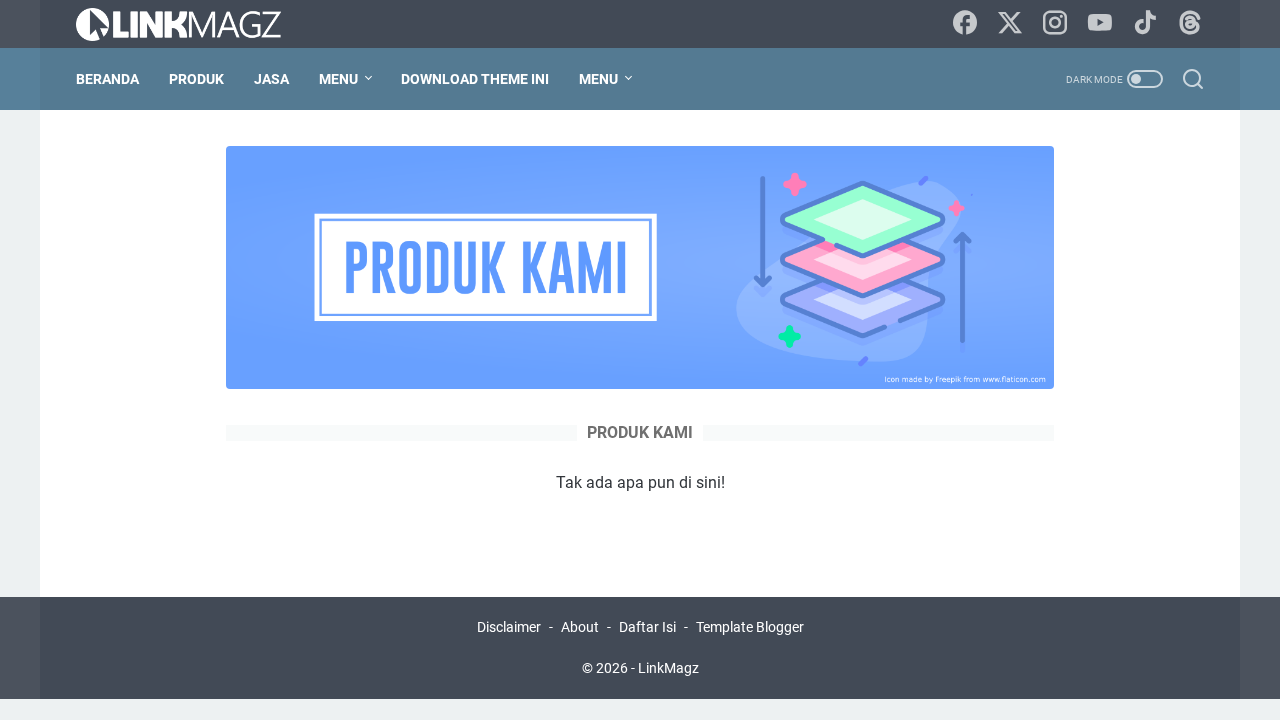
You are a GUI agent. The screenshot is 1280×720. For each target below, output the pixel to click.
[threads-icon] (1190, 24)
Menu (338, 79)
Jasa (271, 79)
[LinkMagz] (191, 24)
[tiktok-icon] (1145, 24)
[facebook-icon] (965, 24)
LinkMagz (668, 668)
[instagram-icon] (1055, 24)
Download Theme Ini (475, 79)
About (580, 627)
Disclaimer (509, 627)
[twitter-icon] (1010, 24)
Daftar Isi (647, 627)
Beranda (107, 79)
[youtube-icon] (1100, 24)
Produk (196, 79)
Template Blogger (750, 627)
